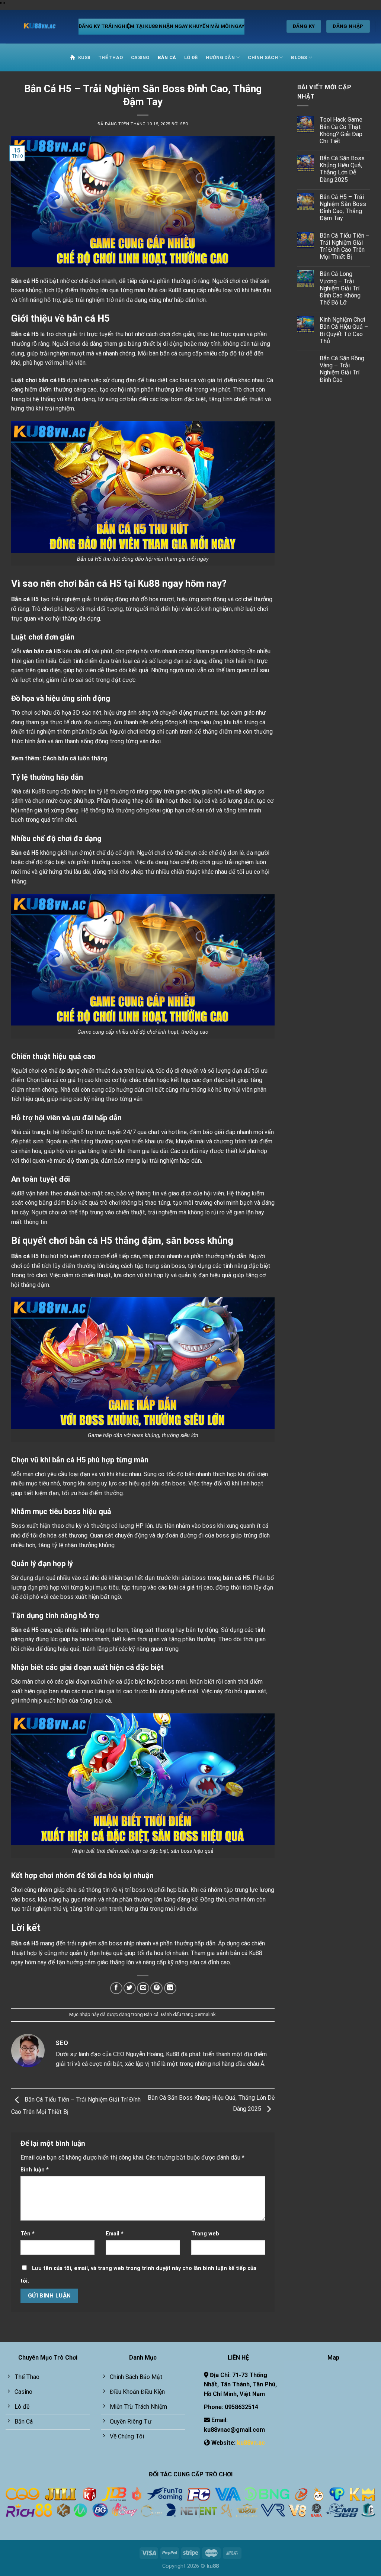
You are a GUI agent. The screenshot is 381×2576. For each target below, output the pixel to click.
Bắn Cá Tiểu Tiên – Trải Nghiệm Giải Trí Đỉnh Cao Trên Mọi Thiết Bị (345, 246)
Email (115, 2234)
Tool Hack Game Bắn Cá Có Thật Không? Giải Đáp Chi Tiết (341, 130)
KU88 (84, 57)
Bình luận (35, 2170)
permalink (205, 2014)
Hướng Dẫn (220, 57)
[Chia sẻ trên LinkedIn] (170, 1988)
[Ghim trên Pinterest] (156, 1988)
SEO (184, 124)
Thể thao (111, 57)
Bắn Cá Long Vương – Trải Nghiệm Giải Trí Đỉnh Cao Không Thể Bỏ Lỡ (340, 288)
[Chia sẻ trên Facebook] (116, 1988)
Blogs (299, 57)
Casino (140, 57)
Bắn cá (167, 57)
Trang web (205, 2234)
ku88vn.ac (251, 2443)
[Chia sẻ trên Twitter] (130, 1988)
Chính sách (263, 57)
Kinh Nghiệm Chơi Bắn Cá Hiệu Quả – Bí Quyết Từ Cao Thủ (344, 330)
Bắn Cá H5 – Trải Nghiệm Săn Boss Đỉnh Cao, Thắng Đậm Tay (343, 208)
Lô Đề (191, 57)
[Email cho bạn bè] (143, 1988)
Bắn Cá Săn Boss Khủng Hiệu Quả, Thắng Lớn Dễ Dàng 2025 (342, 169)
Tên (28, 2234)
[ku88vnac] (36, 26)
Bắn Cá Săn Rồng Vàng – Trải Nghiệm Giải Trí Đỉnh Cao (342, 369)
